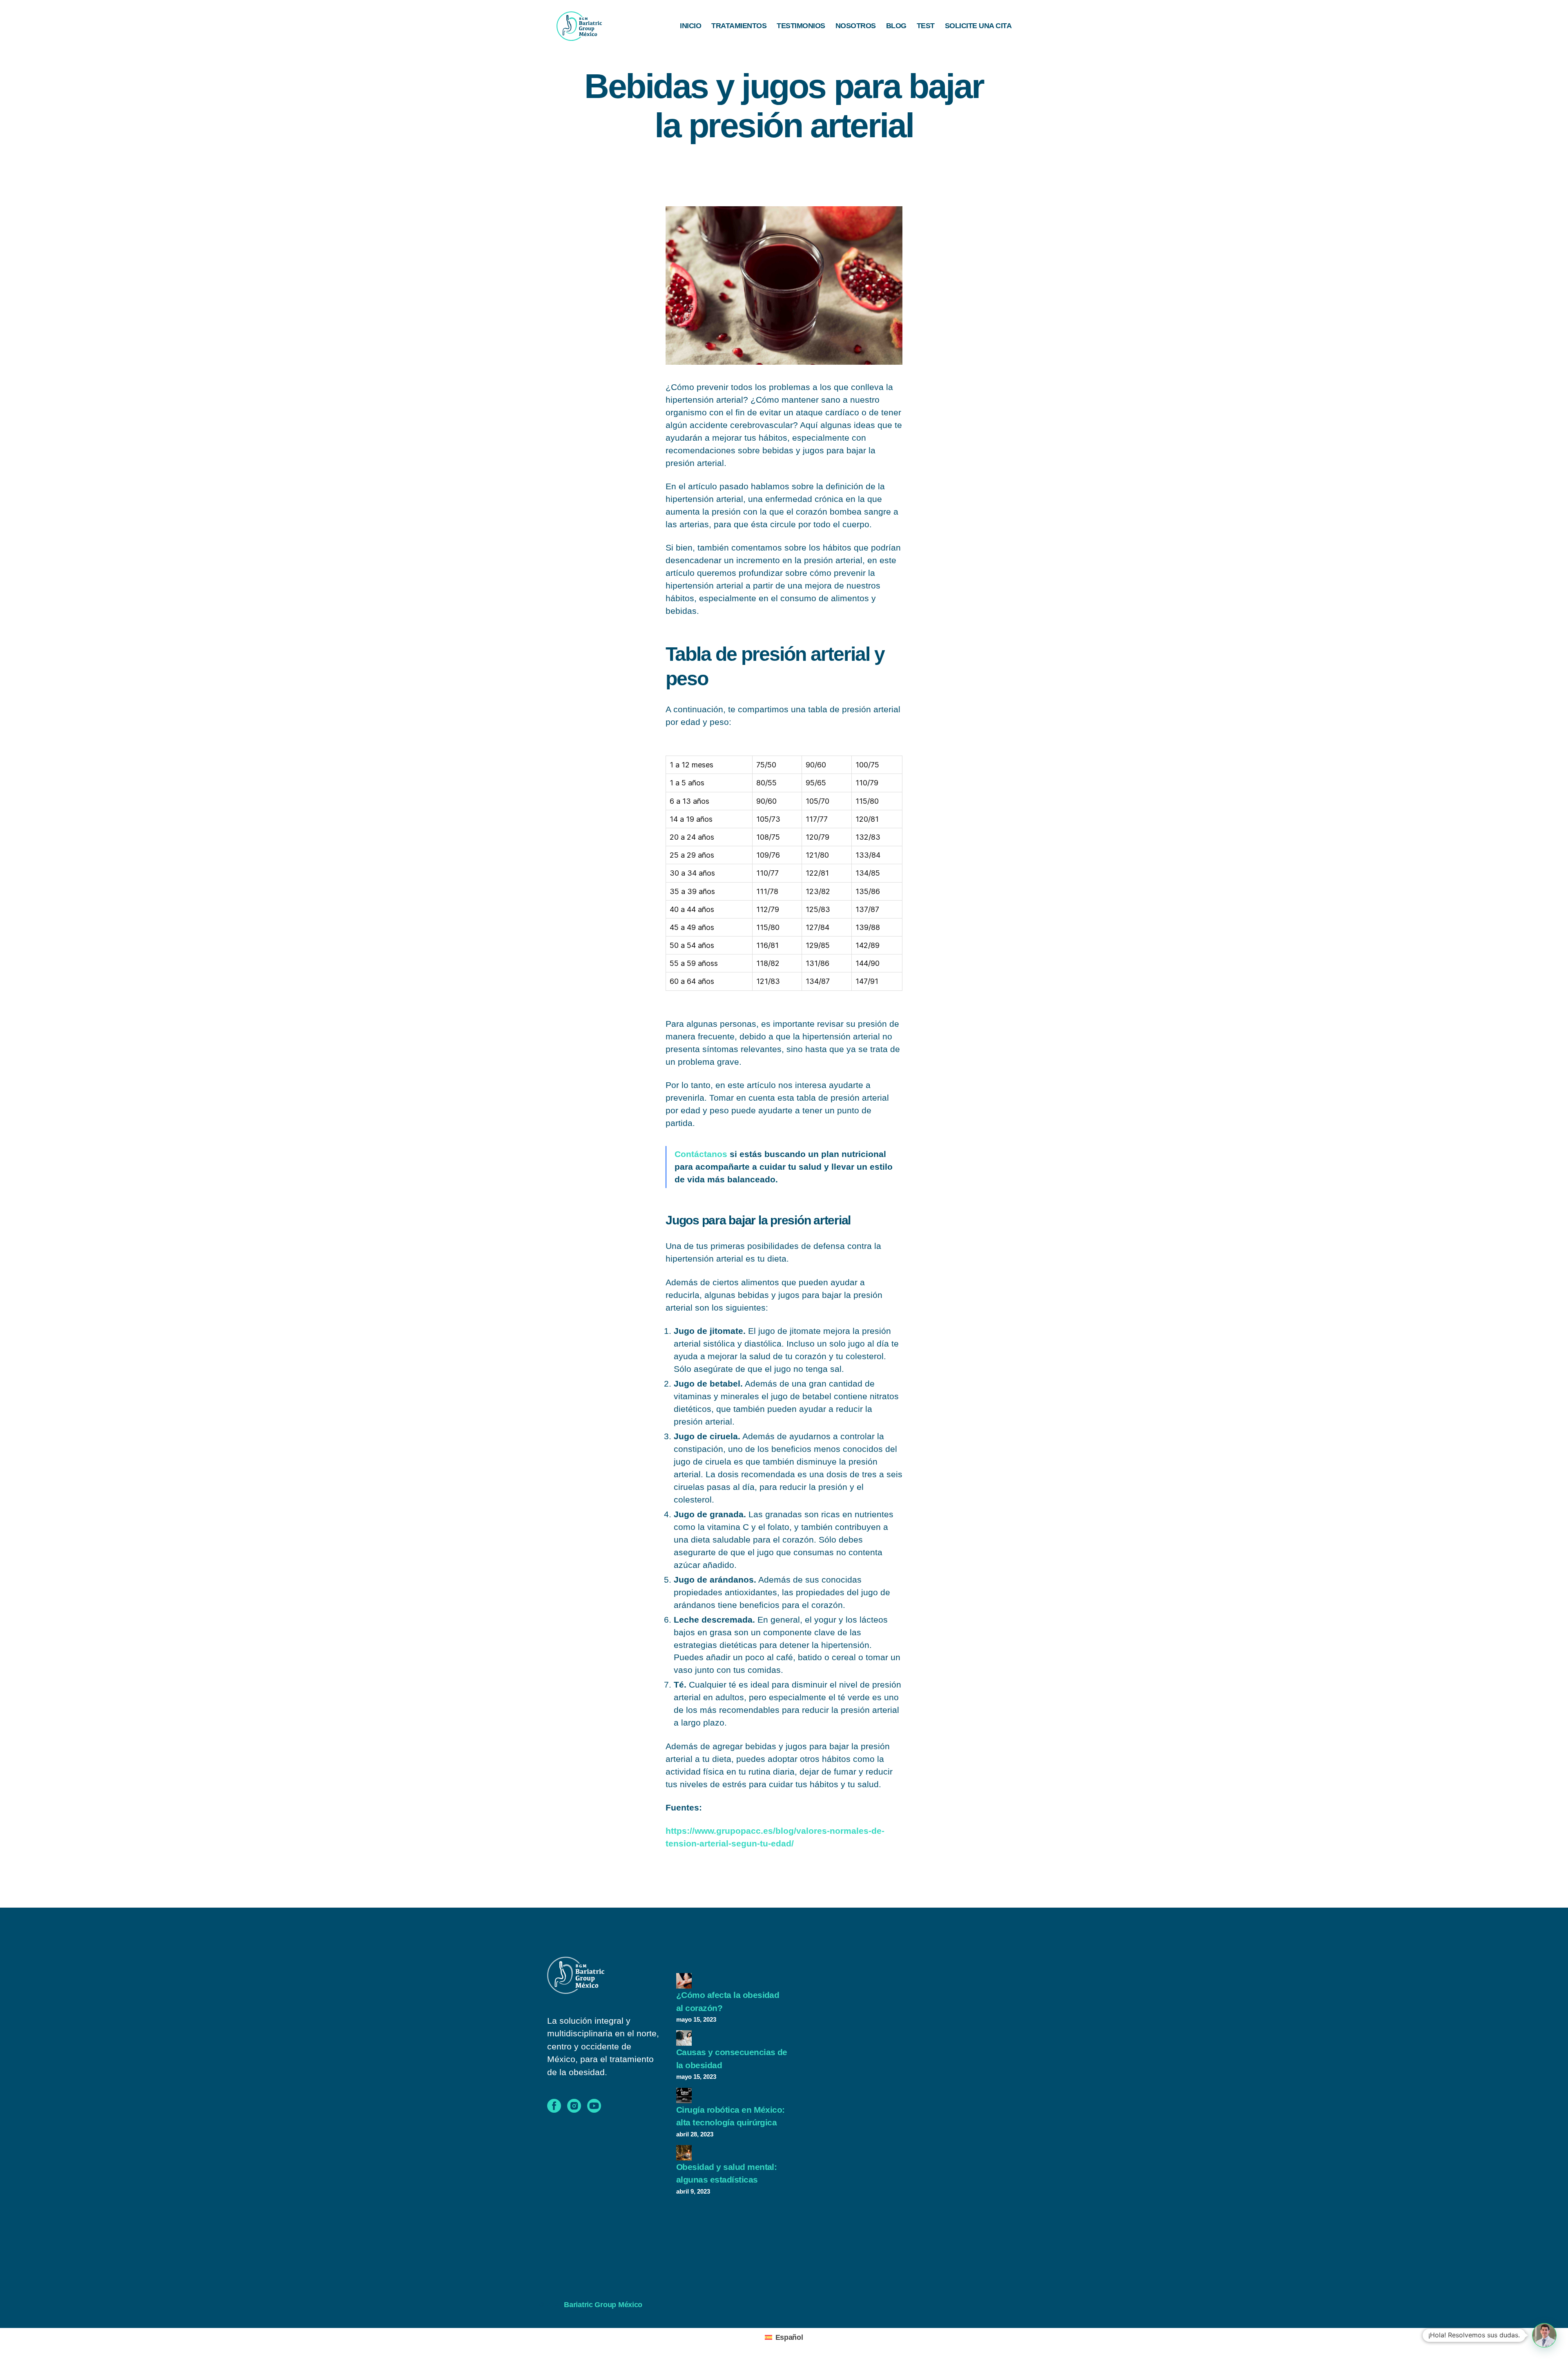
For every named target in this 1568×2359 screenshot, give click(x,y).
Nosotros (856, 26)
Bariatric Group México (603, 2305)
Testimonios (801, 26)
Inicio (690, 26)
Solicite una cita (978, 26)
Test (926, 26)
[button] (1544, 2335)
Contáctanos (701, 1154)
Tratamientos (739, 26)
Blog (896, 26)
